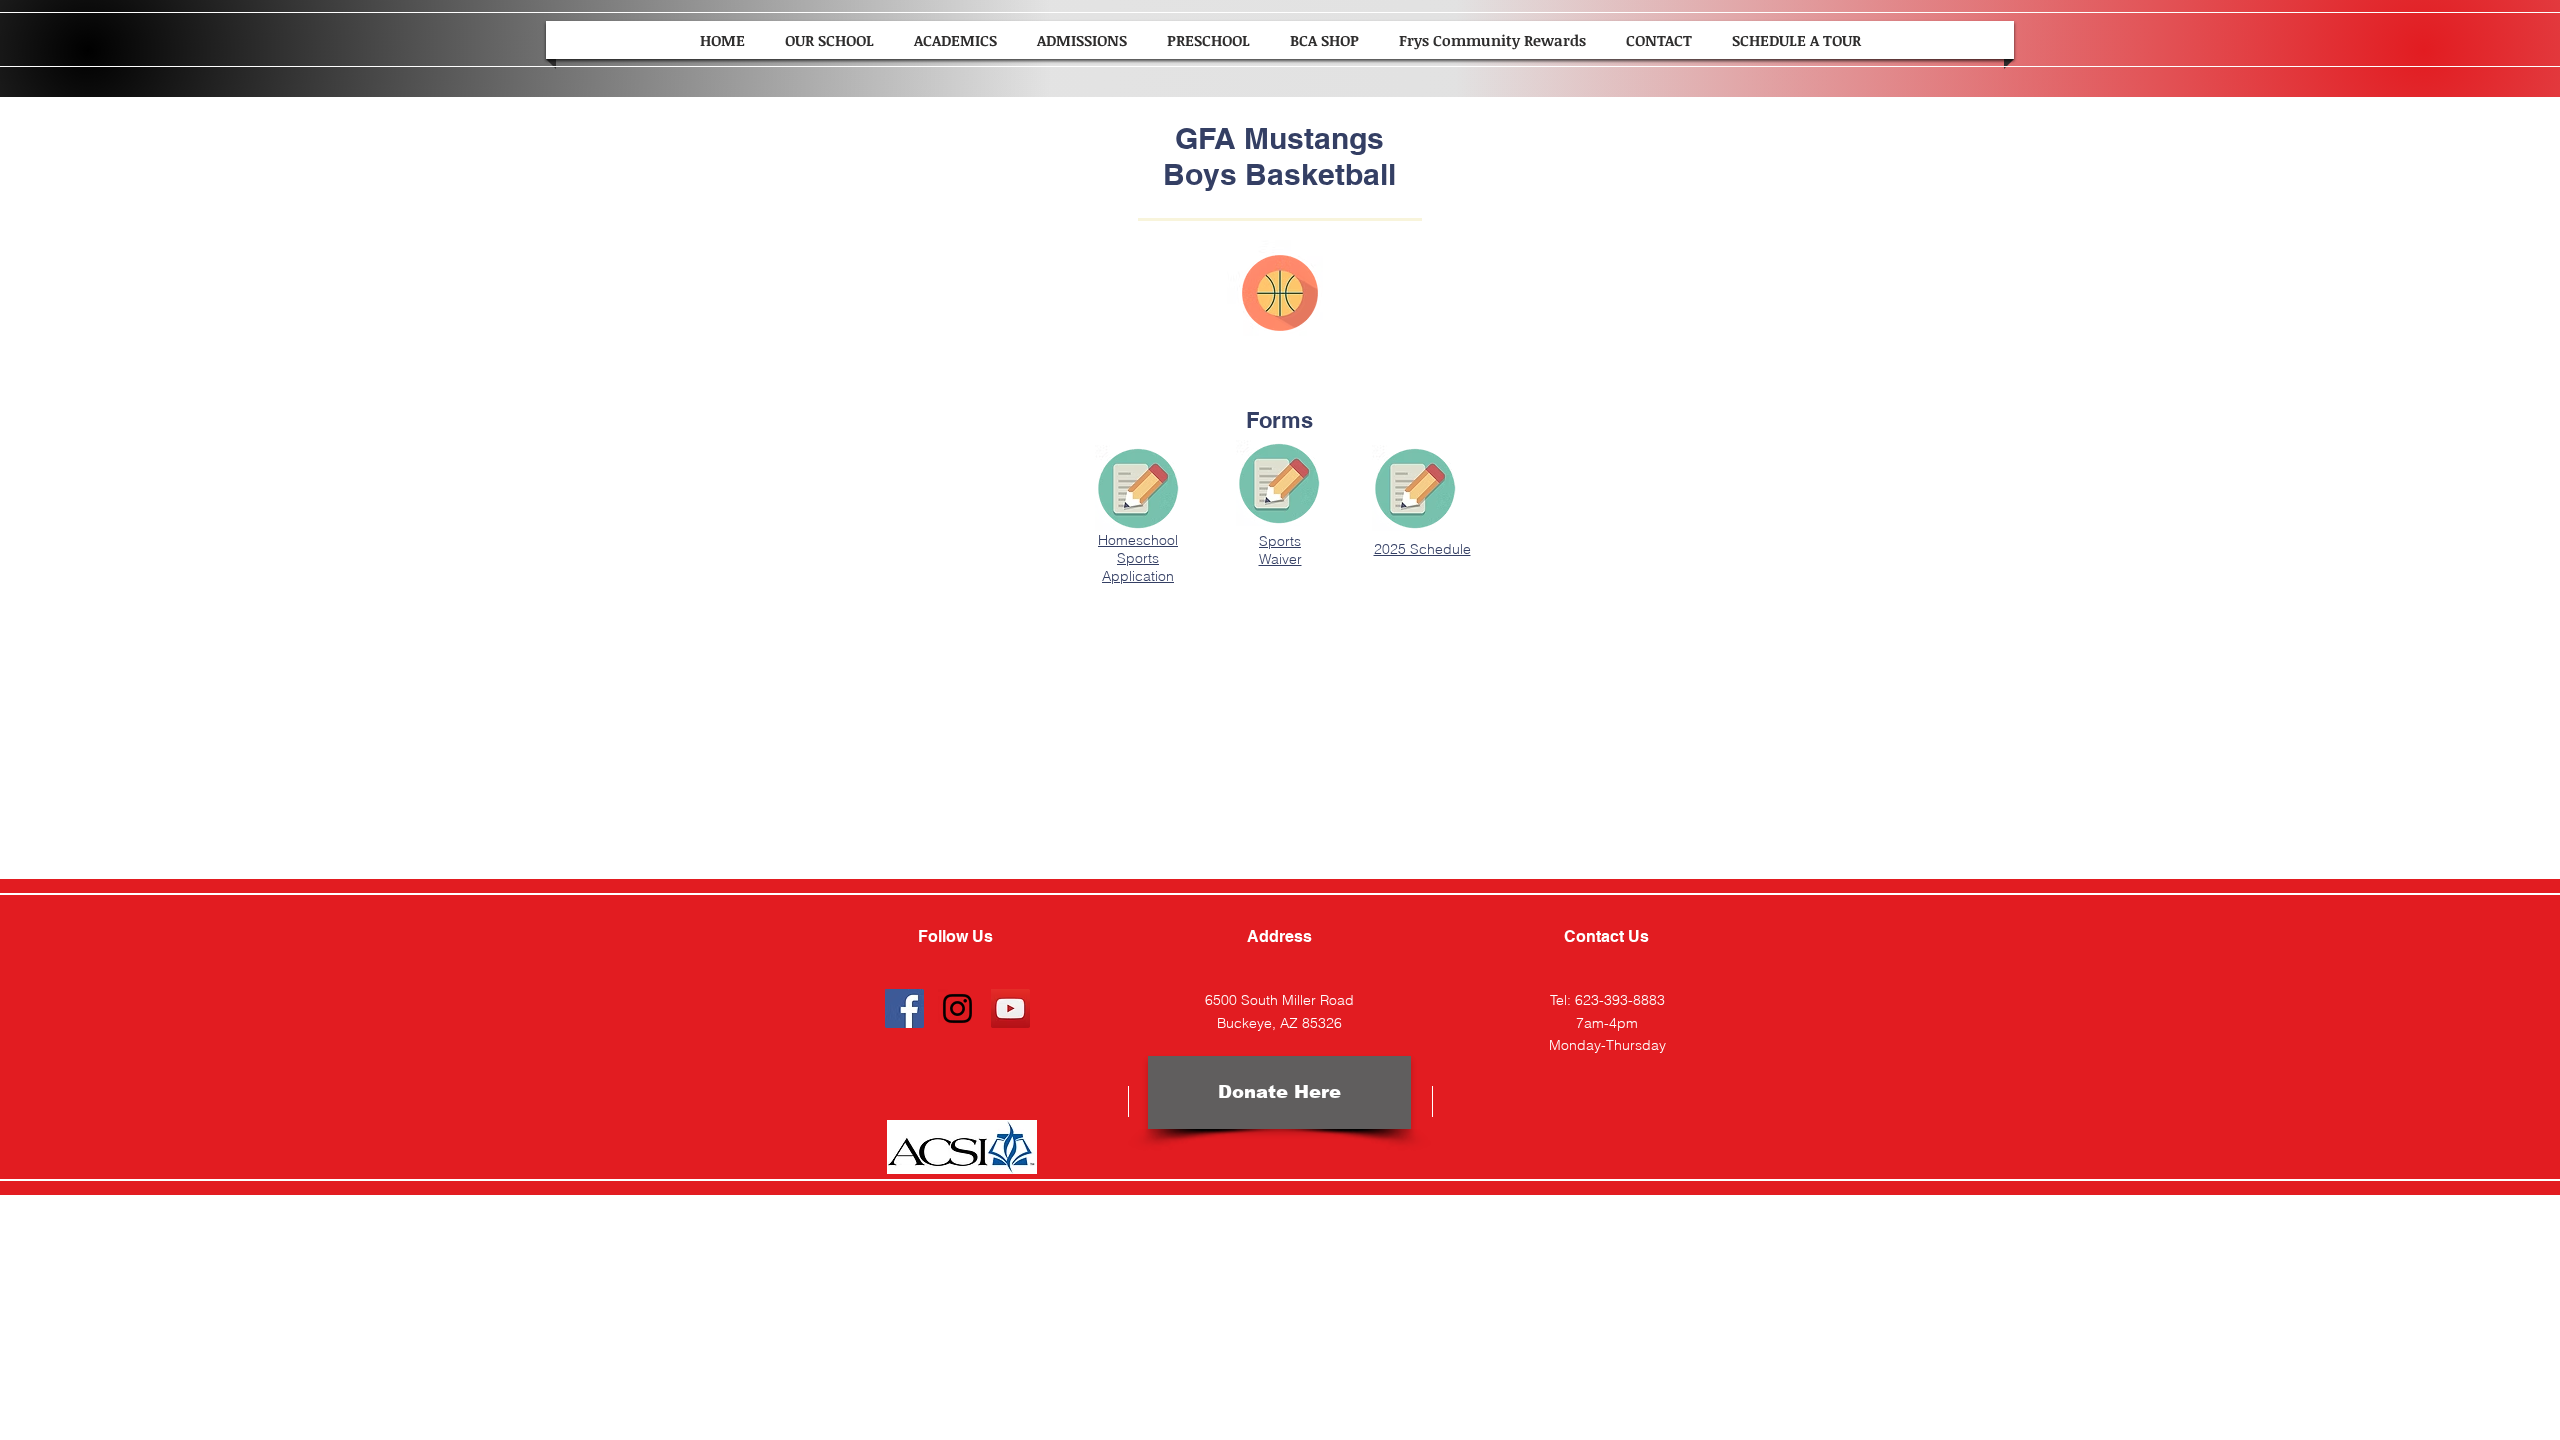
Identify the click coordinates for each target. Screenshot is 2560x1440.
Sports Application (1138, 567)
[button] (829, 40)
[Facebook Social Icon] (904, 1008)
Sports (1280, 541)
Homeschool (1138, 540)
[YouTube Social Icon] (1010, 1008)
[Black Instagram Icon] (957, 1008)
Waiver (1280, 559)
